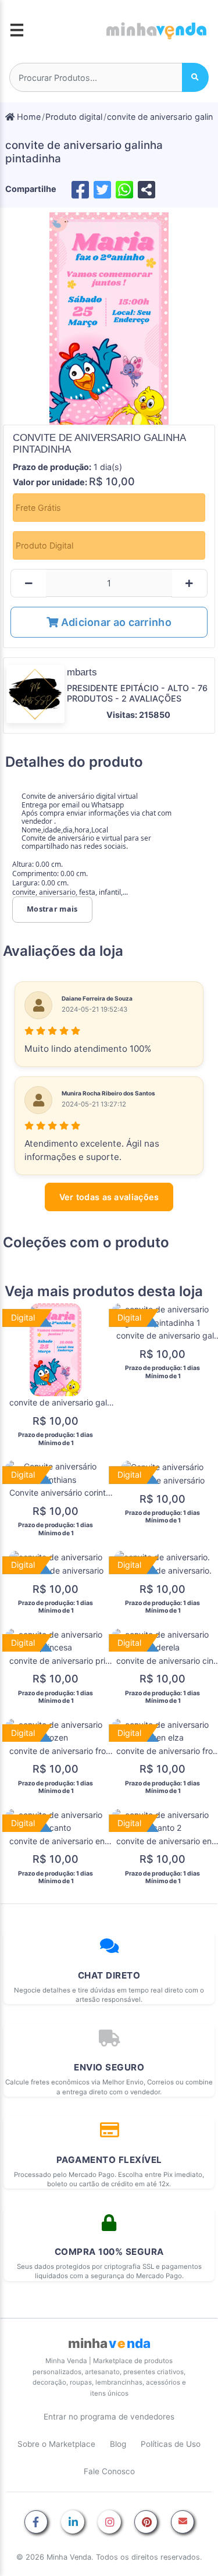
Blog (118, 2444)
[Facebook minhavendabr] (36, 2523)
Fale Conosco (109, 2471)
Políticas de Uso (171, 2444)
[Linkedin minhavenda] (73, 2523)
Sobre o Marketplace (56, 2444)
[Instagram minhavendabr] (109, 2523)
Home (28, 117)
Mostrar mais (52, 909)
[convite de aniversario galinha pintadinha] (109, 319)
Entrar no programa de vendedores (109, 2417)
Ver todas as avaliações (109, 1197)
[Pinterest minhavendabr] (146, 2523)
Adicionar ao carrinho (115, 622)
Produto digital (74, 117)
